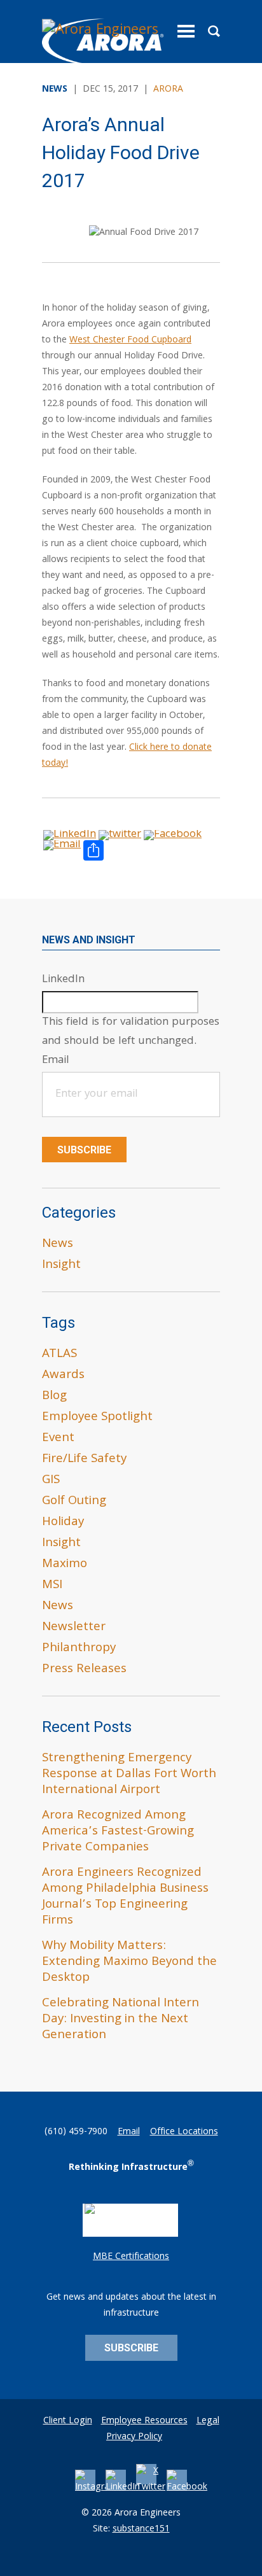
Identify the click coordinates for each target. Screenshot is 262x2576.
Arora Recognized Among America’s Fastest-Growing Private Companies (118, 1832)
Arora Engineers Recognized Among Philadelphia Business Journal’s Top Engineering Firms (125, 1897)
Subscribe (84, 1150)
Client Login (68, 2421)
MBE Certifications (131, 2257)
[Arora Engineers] (103, 43)
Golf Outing (74, 1502)
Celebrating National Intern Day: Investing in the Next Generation (121, 2020)
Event (58, 1439)
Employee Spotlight (97, 1418)
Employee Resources (144, 2421)
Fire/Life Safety (84, 1460)
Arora (168, 90)
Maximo (65, 1565)
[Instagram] (96, 2488)
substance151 (141, 2530)
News (58, 1244)
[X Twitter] (151, 2488)
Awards (63, 1376)
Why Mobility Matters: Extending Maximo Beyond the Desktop (129, 1962)
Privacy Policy (134, 2437)
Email (129, 2132)
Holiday (63, 1523)
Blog (54, 1397)
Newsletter (74, 1628)
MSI (52, 1586)
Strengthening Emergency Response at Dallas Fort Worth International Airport (129, 1775)
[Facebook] (187, 2488)
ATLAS (59, 1355)
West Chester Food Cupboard (130, 341)
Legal (208, 2421)
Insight (61, 1265)
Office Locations (184, 2132)
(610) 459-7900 (76, 2132)
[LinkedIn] (123, 2488)
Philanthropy (79, 1649)
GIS (51, 1481)
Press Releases (84, 1670)
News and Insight (89, 940)
